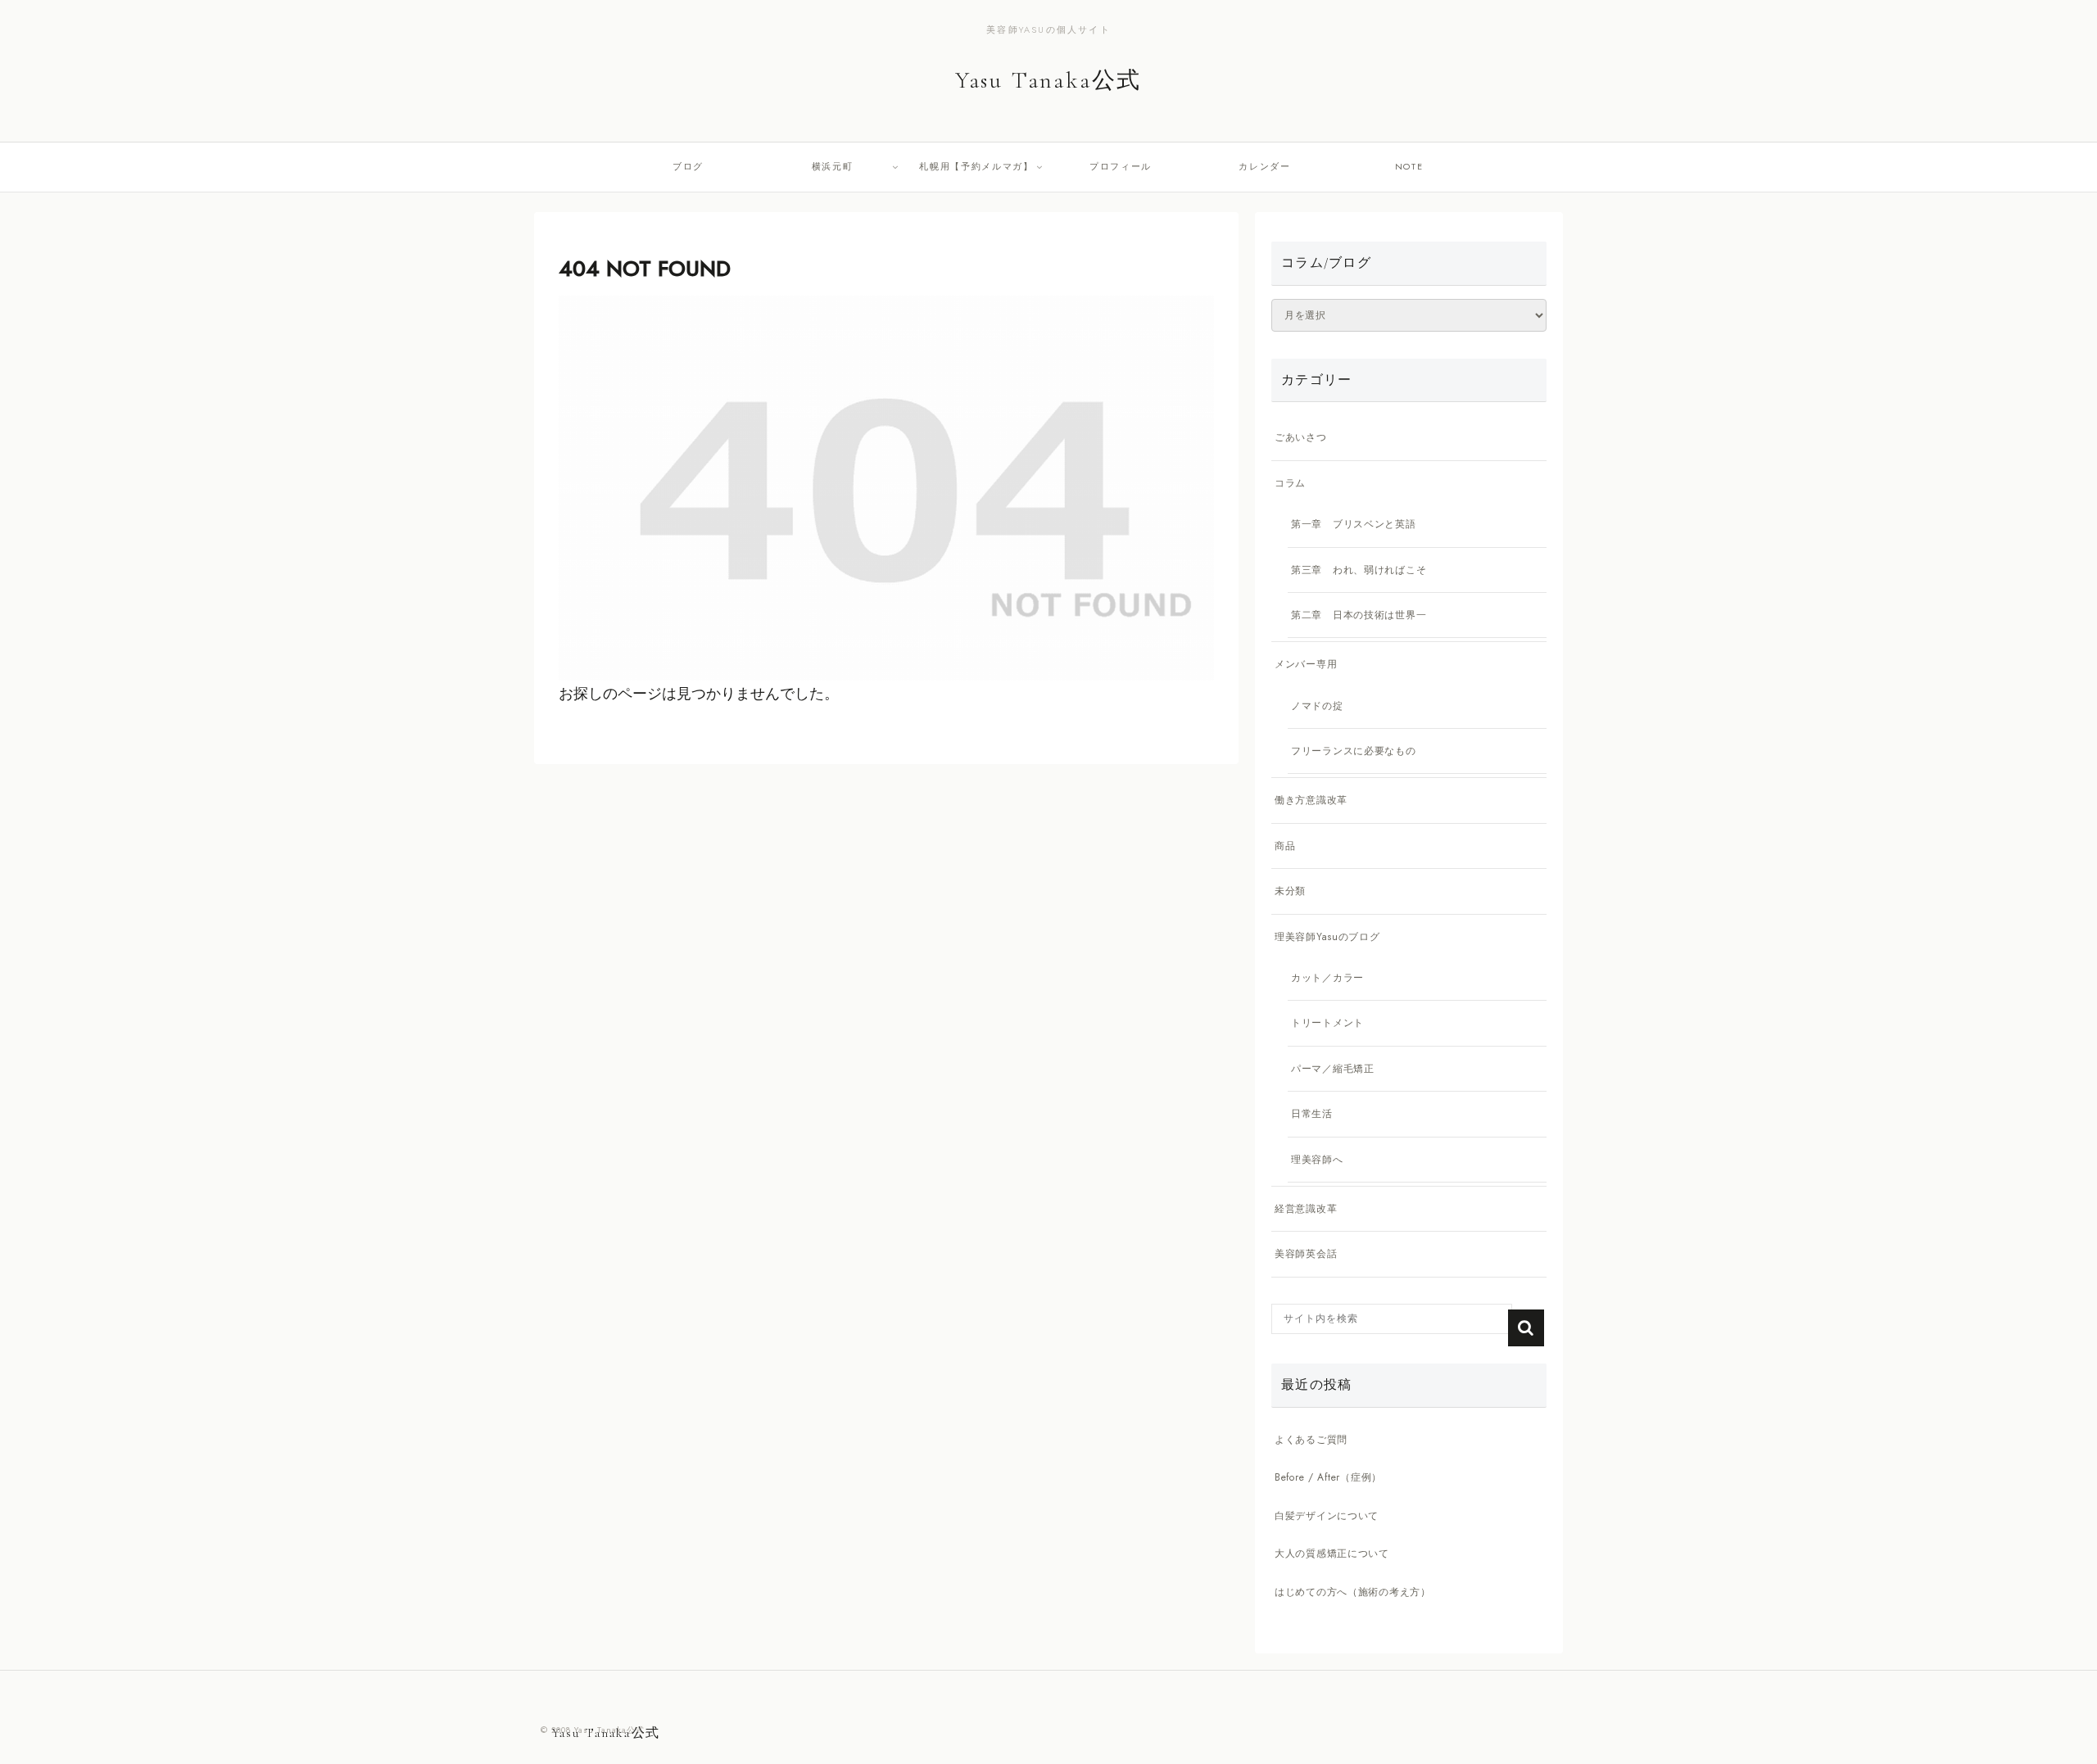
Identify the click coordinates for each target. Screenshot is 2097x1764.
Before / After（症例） (1328, 1477)
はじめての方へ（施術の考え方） (1353, 1592)
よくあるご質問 (1311, 1440)
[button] (1526, 1328)
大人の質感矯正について (1332, 1554)
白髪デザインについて (1327, 1516)
